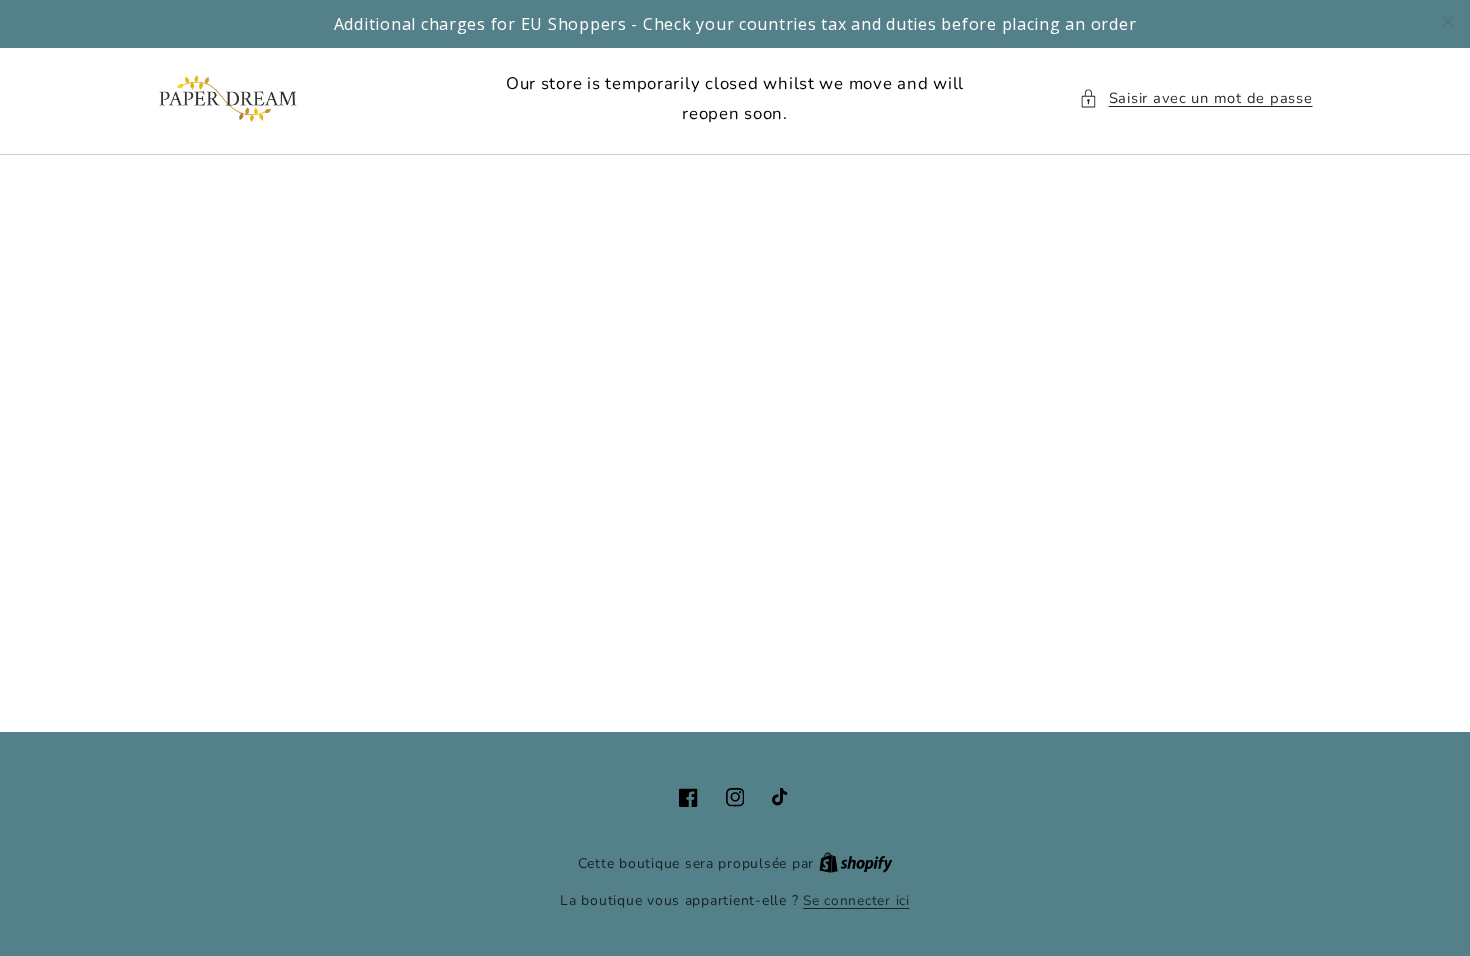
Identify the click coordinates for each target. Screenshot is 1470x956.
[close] (1448, 22)
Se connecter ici (856, 900)
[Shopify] (856, 863)
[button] (1195, 99)
